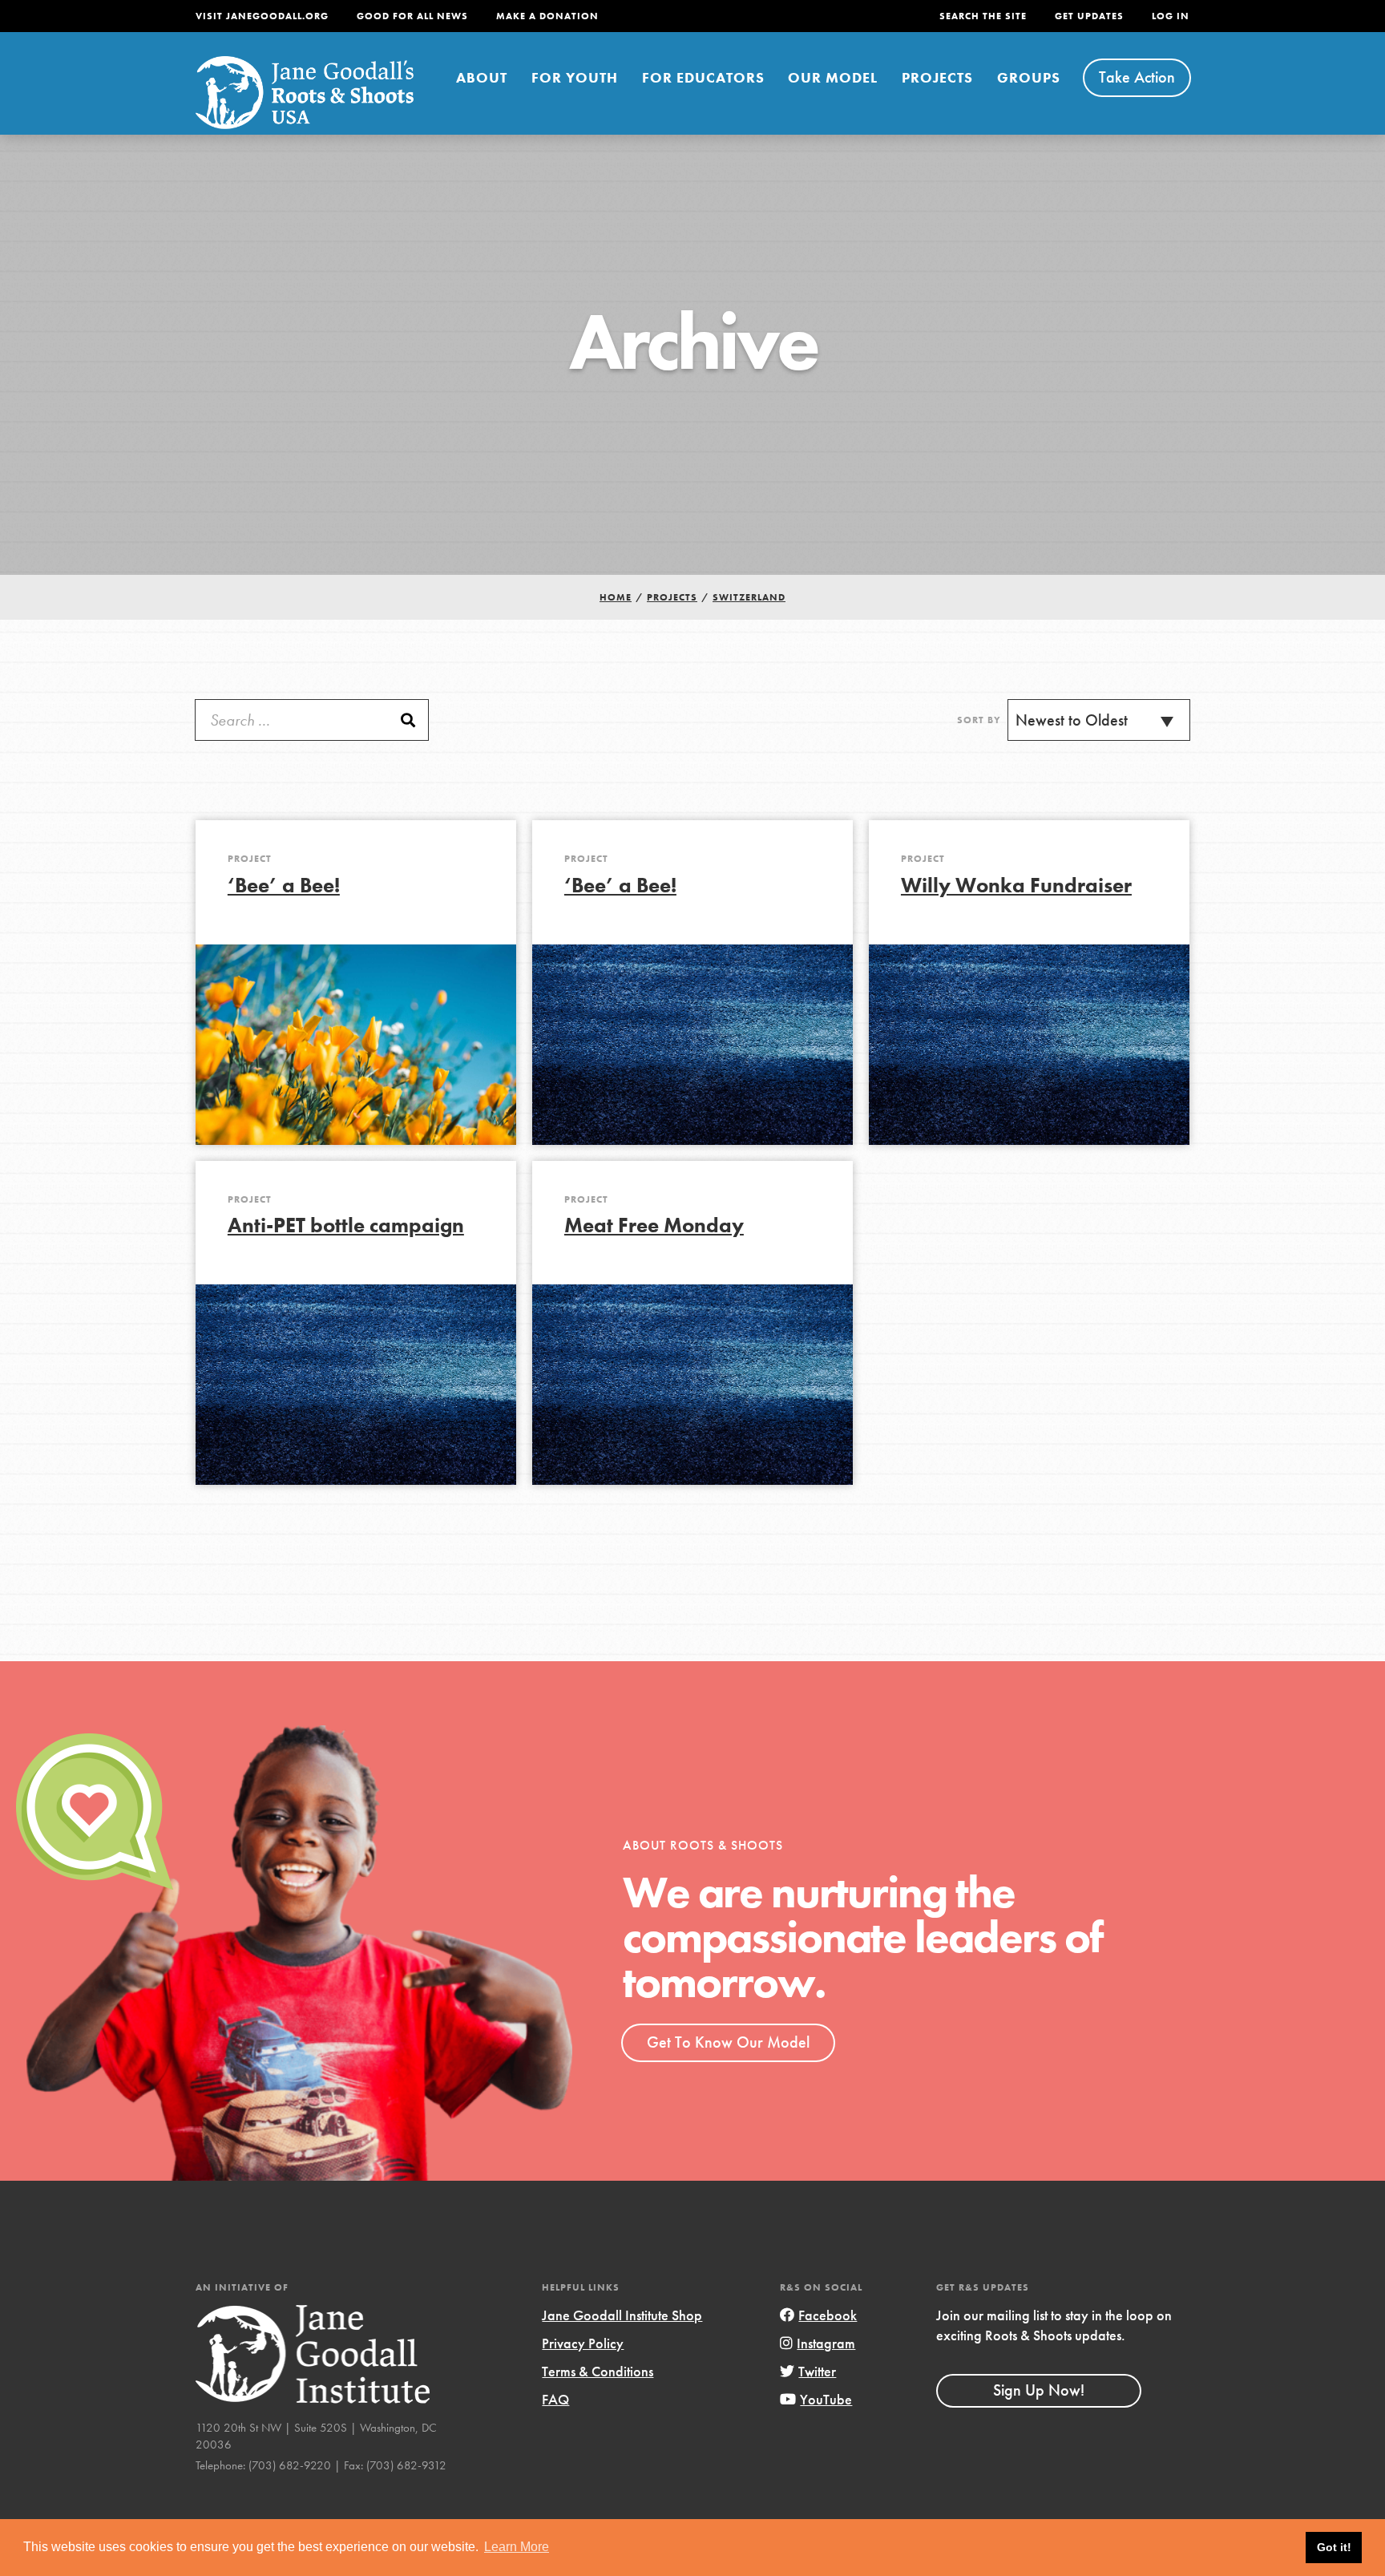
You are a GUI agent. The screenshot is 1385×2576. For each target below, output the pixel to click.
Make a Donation (547, 16)
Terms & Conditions (598, 2371)
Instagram (826, 2343)
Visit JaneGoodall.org (262, 16)
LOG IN (1171, 16)
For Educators (703, 77)
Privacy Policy (583, 2343)
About (482, 77)
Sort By (979, 720)
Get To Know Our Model (728, 2042)
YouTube (826, 2399)
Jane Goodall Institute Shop (622, 2315)
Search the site (983, 16)
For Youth (575, 77)
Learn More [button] (517, 2547)
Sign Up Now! (1039, 2390)
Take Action (1137, 77)
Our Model (833, 77)
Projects (937, 77)
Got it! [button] (1334, 2547)
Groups (1029, 77)
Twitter (817, 2371)
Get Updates (1089, 16)
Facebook (828, 2315)
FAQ (555, 2399)
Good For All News (412, 16)
